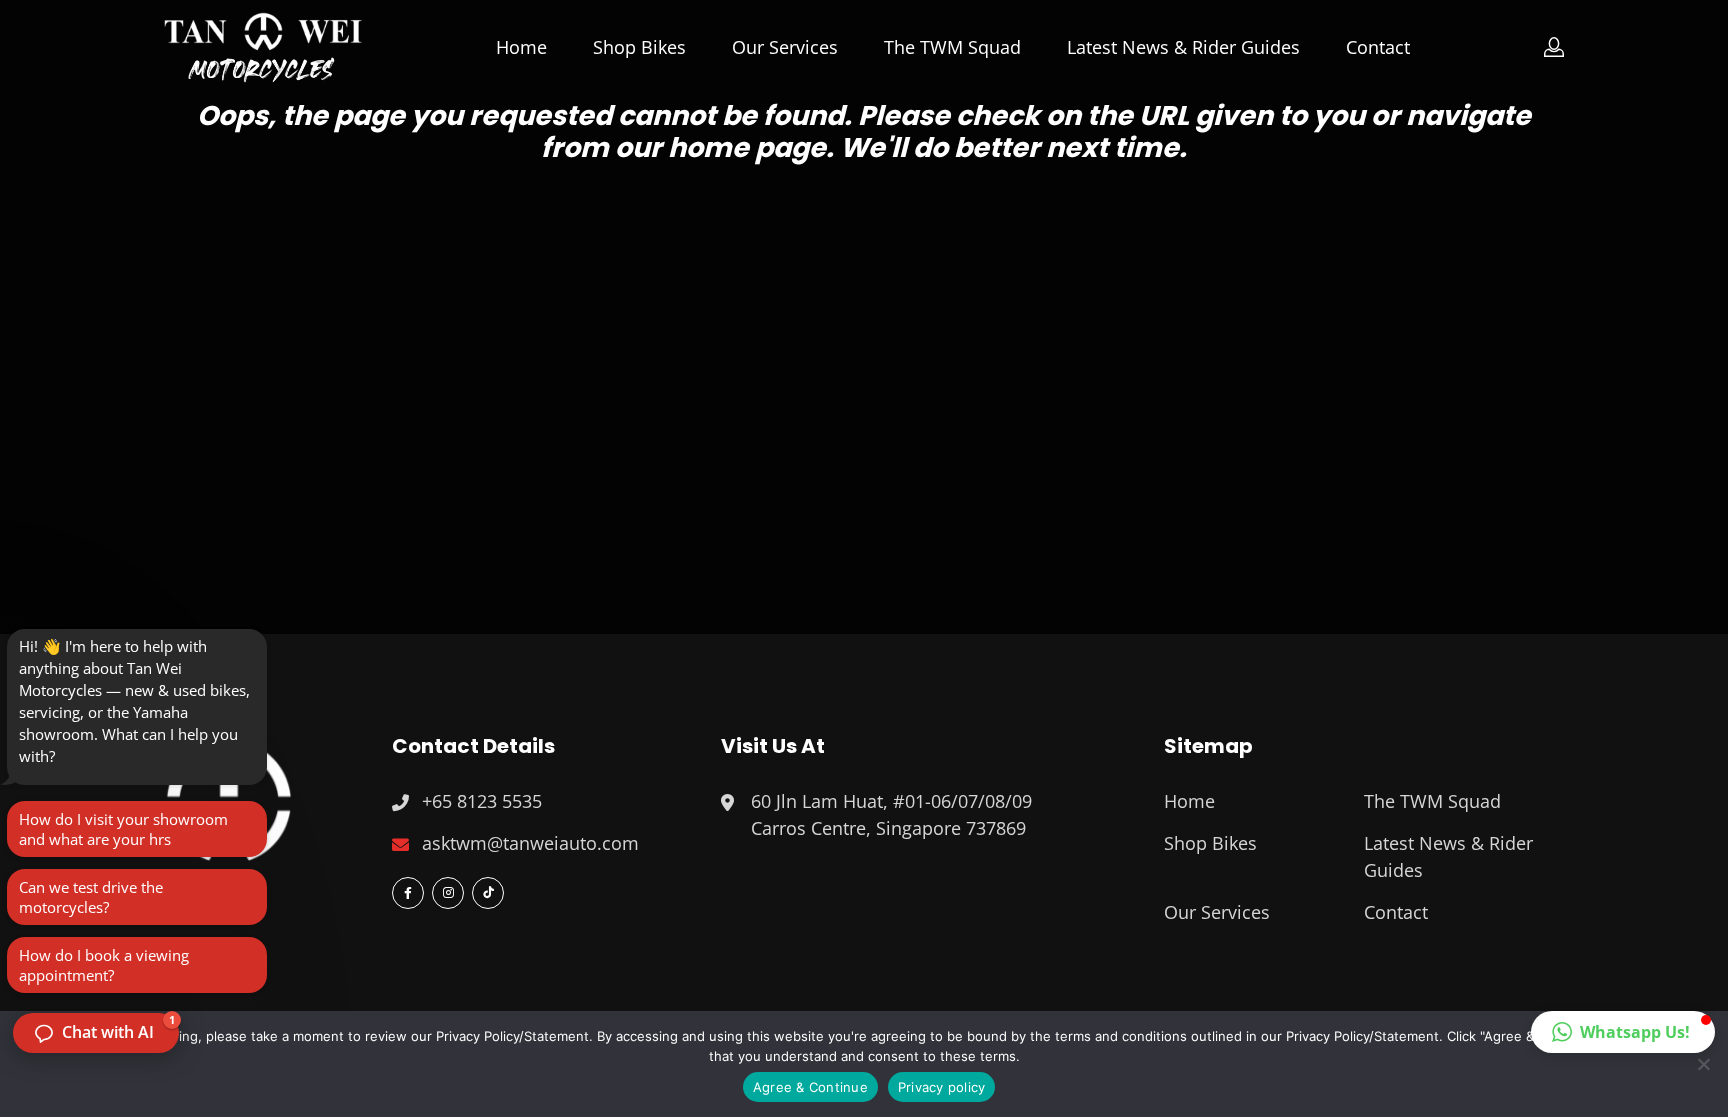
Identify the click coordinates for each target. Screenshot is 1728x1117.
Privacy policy (942, 1087)
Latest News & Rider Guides (1183, 47)
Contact (1378, 47)
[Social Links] (408, 893)
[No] (1703, 1064)
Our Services (785, 47)
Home (521, 47)
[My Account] (1554, 47)
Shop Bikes (639, 47)
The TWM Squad (952, 47)
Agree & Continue (810, 1087)
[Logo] (263, 47)
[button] (1623, 1032)
